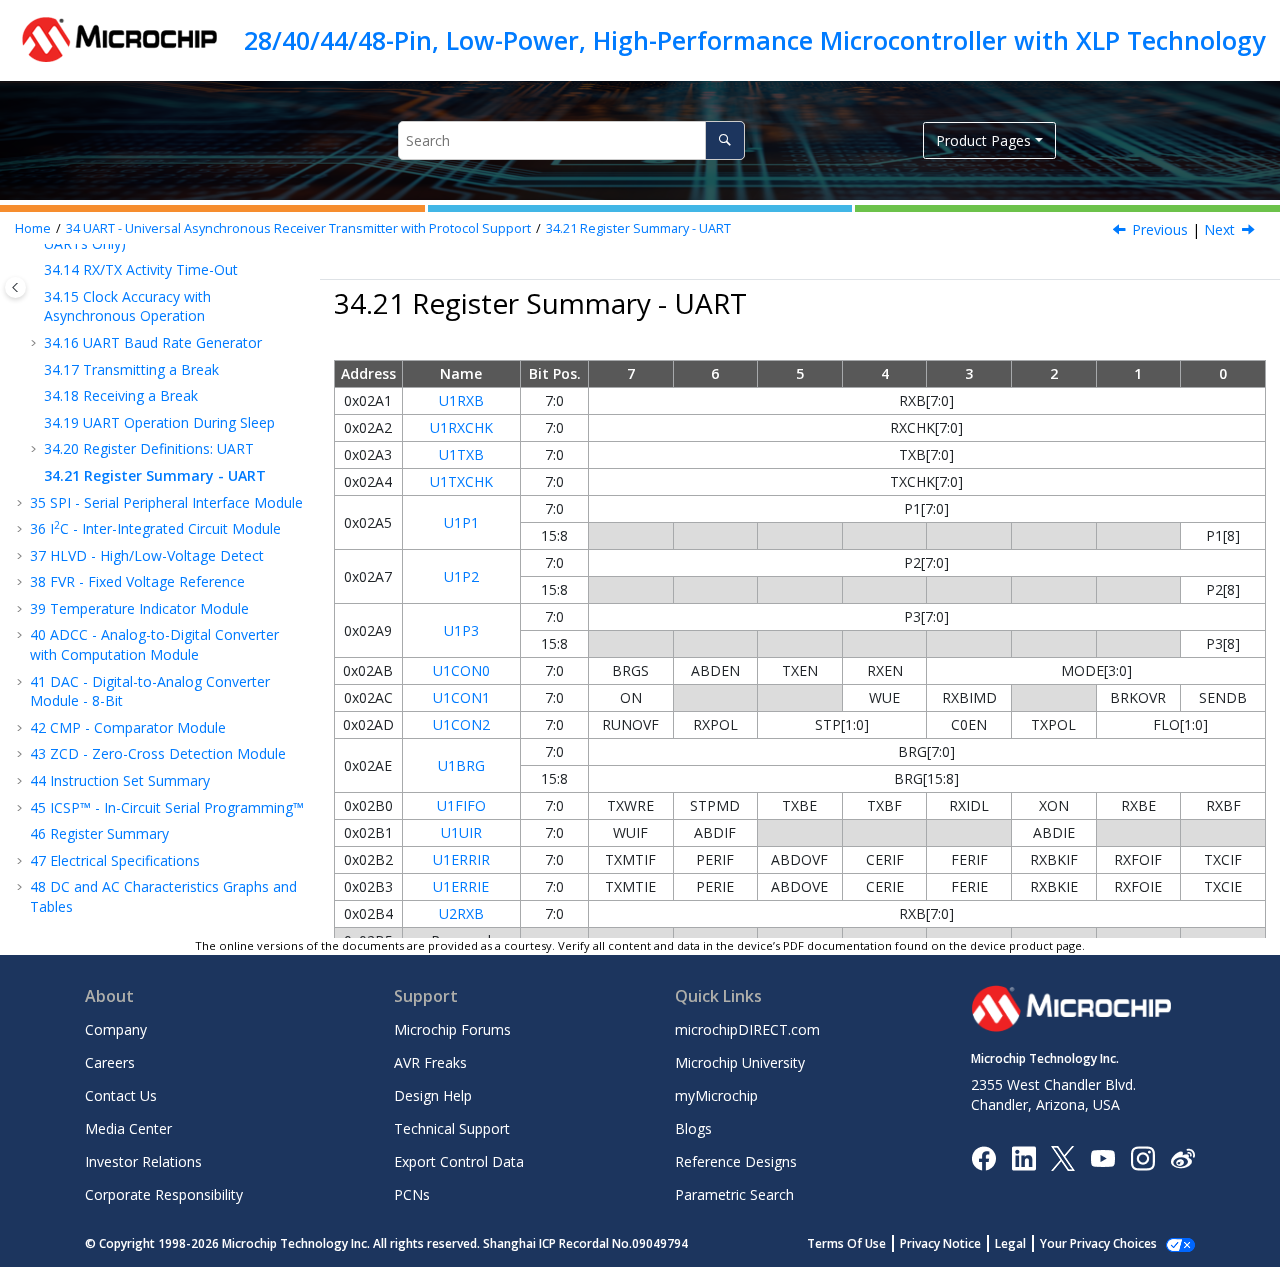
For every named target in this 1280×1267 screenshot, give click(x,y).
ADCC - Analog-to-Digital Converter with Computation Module (154, 644)
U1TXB (461, 454)
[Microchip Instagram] (1142, 1156)
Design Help (433, 1095)
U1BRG (461, 765)
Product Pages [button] (983, 140)
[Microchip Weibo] (1182, 1157)
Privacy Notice (940, 1243)
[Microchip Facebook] (983, 1156)
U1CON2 (461, 724)
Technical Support (452, 1128)
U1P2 (461, 576)
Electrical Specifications (115, 860)
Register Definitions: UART (149, 448)
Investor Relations (143, 1161)
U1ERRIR (461, 859)
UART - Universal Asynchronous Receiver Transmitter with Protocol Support (298, 228)
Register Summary (99, 833)
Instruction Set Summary (120, 780)
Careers (110, 1062)
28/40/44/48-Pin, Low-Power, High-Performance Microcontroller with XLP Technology (754, 40)
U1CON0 (461, 670)
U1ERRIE (461, 886)
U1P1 (461, 522)
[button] (36, 270)
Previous (1160, 229)
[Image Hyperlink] (1102, 1157)
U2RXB (461, 913)
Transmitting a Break (131, 369)
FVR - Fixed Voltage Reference (137, 581)
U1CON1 (461, 697)
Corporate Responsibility (164, 1194)
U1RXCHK (461, 427)
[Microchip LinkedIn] (1023, 1156)
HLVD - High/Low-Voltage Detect (147, 555)
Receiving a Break (121, 395)
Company (116, 1029)
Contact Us (121, 1095)
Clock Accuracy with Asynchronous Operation (127, 306)
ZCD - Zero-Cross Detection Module (158, 753)
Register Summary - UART (638, 228)
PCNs (412, 1194)
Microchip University (740, 1062)
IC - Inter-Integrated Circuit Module (155, 528)
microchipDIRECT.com (747, 1029)
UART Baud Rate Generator (153, 342)
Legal (1010, 1243)
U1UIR (461, 832)
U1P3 (461, 630)
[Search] (724, 140)
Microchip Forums (452, 1029)
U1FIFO (461, 805)
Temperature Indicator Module (139, 608)
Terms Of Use (846, 1243)
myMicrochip (716, 1095)
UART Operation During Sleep (159, 422)
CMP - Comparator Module (128, 727)
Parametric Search (734, 1194)
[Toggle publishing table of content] (15, 287)
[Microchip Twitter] (1063, 1156)
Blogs (693, 1128)
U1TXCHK (461, 481)
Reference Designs (736, 1161)
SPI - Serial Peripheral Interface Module (166, 502)
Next (1219, 229)
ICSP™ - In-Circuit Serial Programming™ (167, 807)
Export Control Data (459, 1161)
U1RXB (461, 400)
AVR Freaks (430, 1062)
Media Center (128, 1128)
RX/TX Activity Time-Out (141, 269)
